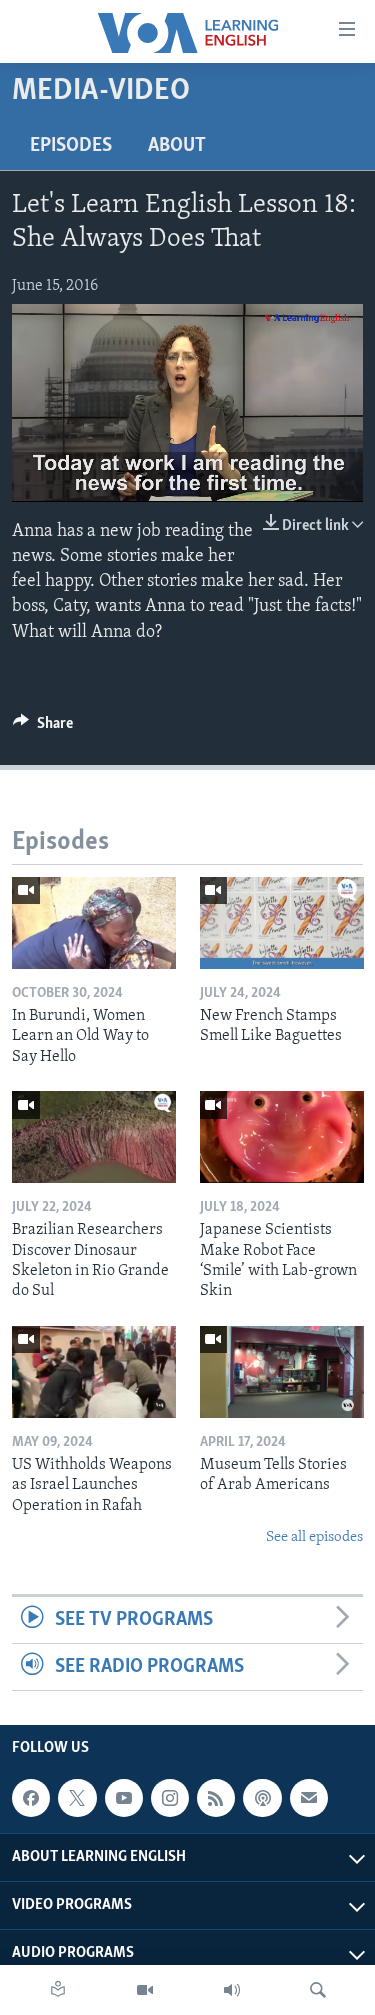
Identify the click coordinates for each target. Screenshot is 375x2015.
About (177, 146)
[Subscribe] (309, 1798)
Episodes (71, 146)
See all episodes (314, 1537)
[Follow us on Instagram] (170, 1798)
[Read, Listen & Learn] (58, 1990)
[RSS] (216, 1798)
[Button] (43, 728)
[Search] (318, 1990)
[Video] (145, 1990)
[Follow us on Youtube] (124, 1798)
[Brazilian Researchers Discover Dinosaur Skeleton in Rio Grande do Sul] (94, 1137)
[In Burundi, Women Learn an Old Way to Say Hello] (94, 923)
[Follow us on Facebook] (31, 1798)
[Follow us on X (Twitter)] (77, 1798)
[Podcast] (262, 1798)
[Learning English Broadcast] (232, 1990)
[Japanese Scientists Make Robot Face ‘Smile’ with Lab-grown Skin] (282, 1137)
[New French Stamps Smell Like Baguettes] (282, 923)
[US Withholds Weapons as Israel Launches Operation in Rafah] (94, 1372)
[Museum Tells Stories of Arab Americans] (282, 1372)
